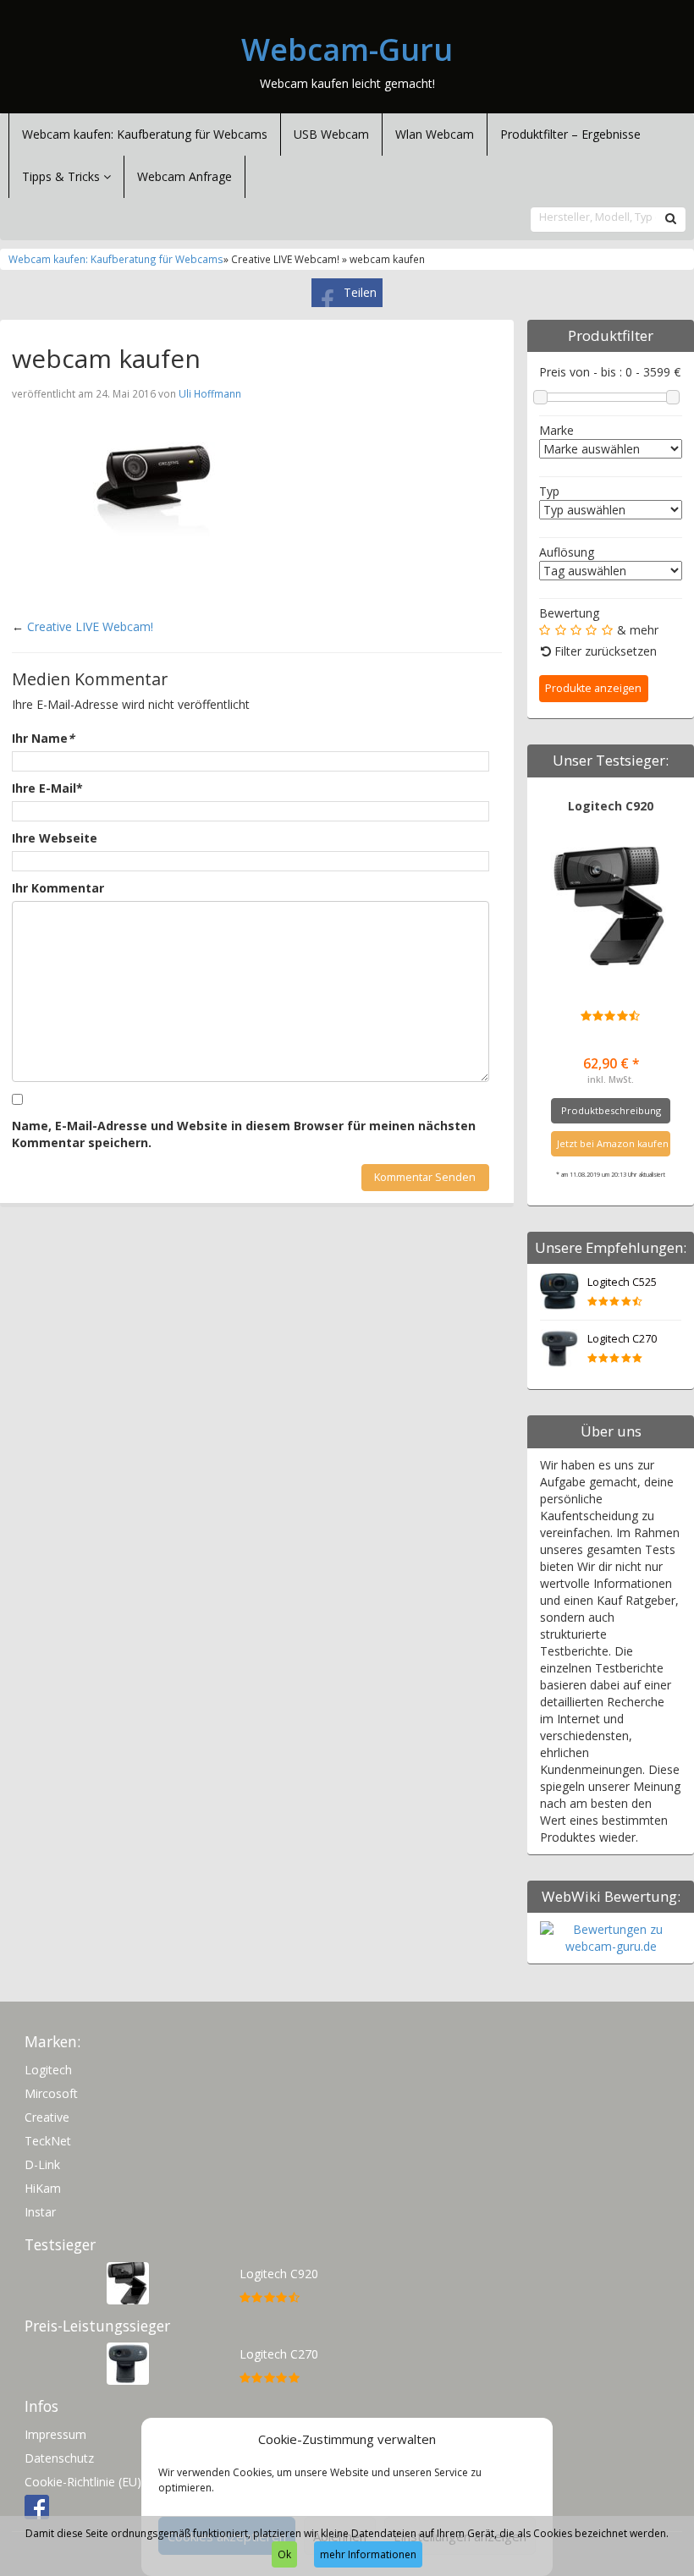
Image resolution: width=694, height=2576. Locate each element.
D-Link (42, 2164)
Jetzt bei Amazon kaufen (613, 1143)
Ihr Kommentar (58, 888)
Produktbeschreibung (611, 1110)
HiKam (43, 2188)
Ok (284, 2554)
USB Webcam (331, 134)
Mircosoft (51, 2093)
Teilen (360, 292)
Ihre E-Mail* (47, 788)
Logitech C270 (622, 1339)
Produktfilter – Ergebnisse (570, 134)
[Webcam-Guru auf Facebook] (37, 2505)
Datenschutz (59, 2458)
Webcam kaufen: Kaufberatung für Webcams (145, 134)
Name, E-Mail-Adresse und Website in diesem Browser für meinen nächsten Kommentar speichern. (244, 1134)
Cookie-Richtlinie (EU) (83, 2482)
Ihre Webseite (55, 838)
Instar (40, 2212)
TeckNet (48, 2141)
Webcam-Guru (347, 50)
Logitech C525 (622, 1282)
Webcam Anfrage (185, 176)
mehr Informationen (368, 2554)
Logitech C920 (611, 806)
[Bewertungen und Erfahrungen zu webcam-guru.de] (611, 1937)
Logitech (48, 2070)
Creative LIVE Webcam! (90, 626)
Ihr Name (43, 738)
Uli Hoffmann (210, 393)
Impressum (55, 2434)
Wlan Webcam (435, 134)
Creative (47, 2117)
